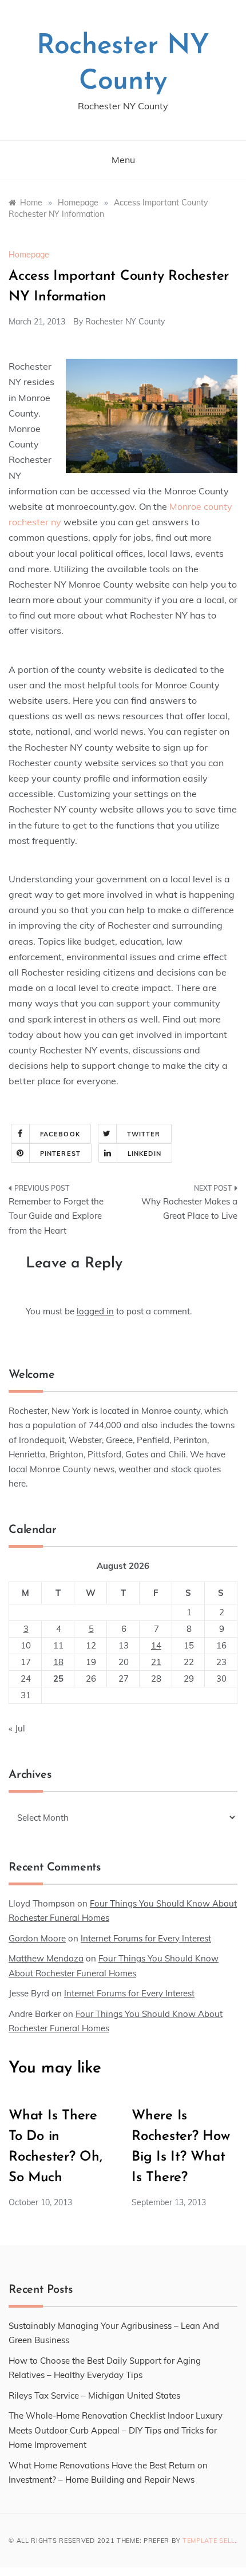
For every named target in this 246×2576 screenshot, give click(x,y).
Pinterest (60, 1154)
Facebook (60, 1134)
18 (58, 1662)
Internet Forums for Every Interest (146, 1938)
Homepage (29, 255)
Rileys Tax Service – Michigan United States (94, 2395)
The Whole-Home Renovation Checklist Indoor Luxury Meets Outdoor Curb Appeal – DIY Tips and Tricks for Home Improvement (116, 2430)
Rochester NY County (125, 322)
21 (156, 1662)
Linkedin (144, 1154)
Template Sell (209, 2541)
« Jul (17, 1728)
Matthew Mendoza (46, 1958)
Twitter (144, 1134)
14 (156, 1645)
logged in (95, 1311)
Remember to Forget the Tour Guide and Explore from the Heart (56, 1216)
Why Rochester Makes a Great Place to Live (189, 1209)
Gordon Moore (37, 1938)
